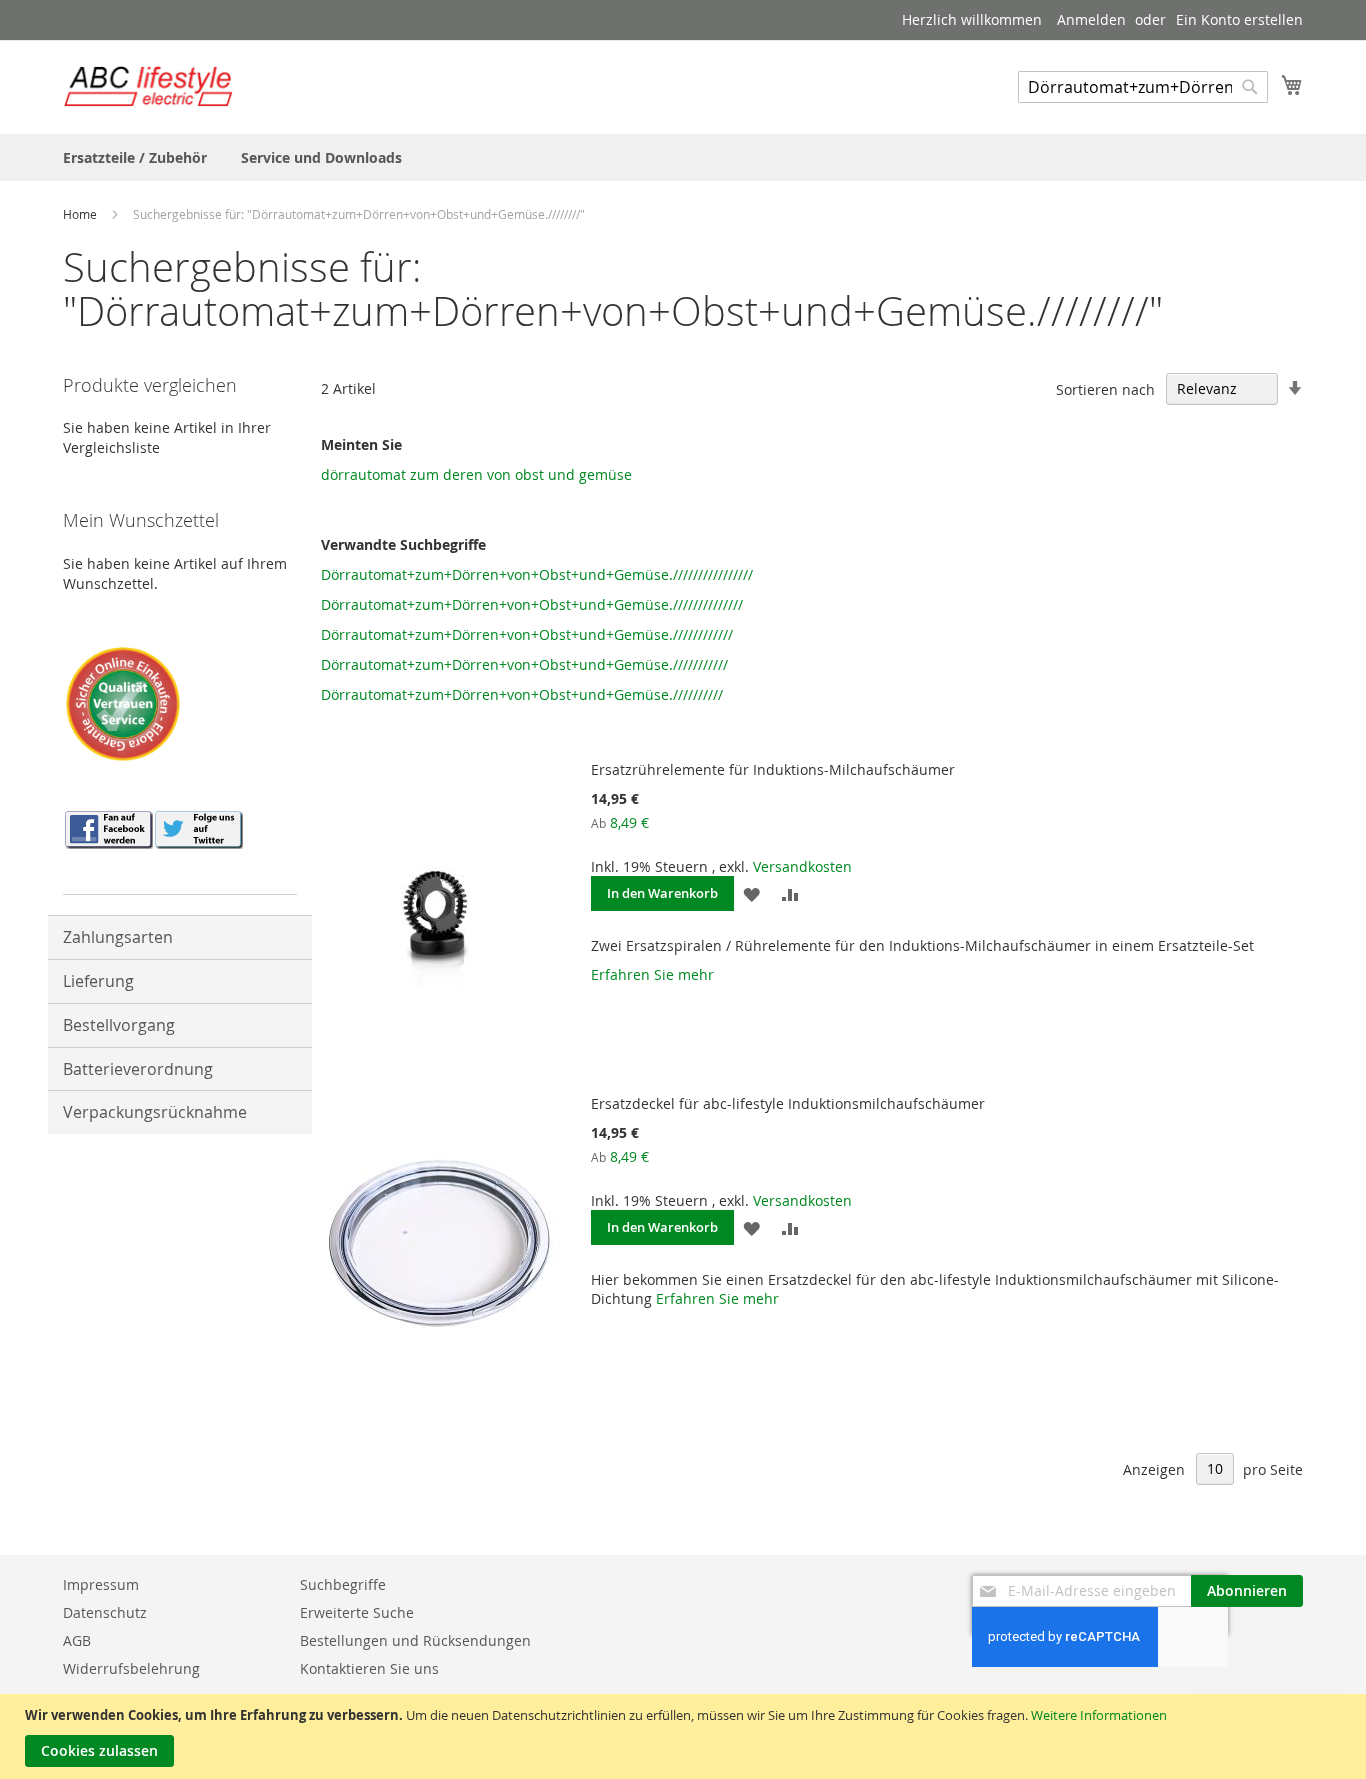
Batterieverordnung (138, 1069)
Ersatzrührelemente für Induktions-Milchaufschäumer (773, 769)
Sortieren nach (1105, 388)
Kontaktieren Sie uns (369, 1668)
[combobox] (1143, 87)
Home (81, 214)
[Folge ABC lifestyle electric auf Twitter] (198, 843)
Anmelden (1091, 19)
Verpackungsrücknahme (155, 1112)
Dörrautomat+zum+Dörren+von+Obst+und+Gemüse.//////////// (527, 634)
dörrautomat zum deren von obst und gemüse (476, 474)
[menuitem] (135, 157)
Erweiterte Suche (357, 1612)
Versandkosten (802, 866)
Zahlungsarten (118, 937)
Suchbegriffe (343, 1584)
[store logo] (148, 86)
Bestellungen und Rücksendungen (415, 1640)
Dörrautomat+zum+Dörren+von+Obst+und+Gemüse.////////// (522, 694)
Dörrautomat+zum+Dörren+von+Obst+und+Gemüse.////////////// (532, 604)
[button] (751, 893)
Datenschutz (105, 1612)
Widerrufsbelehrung (131, 1668)
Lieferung (98, 981)
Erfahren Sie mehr (652, 974)
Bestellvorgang (119, 1025)
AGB (77, 1640)
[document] (685, 1736)
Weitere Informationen (1099, 1715)
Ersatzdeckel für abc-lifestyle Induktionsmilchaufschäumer (788, 1103)
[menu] (683, 157)
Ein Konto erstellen (1239, 19)
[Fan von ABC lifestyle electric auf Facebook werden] (108, 843)
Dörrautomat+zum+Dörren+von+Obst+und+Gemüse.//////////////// (537, 574)
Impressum (101, 1584)
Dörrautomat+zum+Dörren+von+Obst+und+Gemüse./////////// (524, 664)
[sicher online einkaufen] (123, 758)
